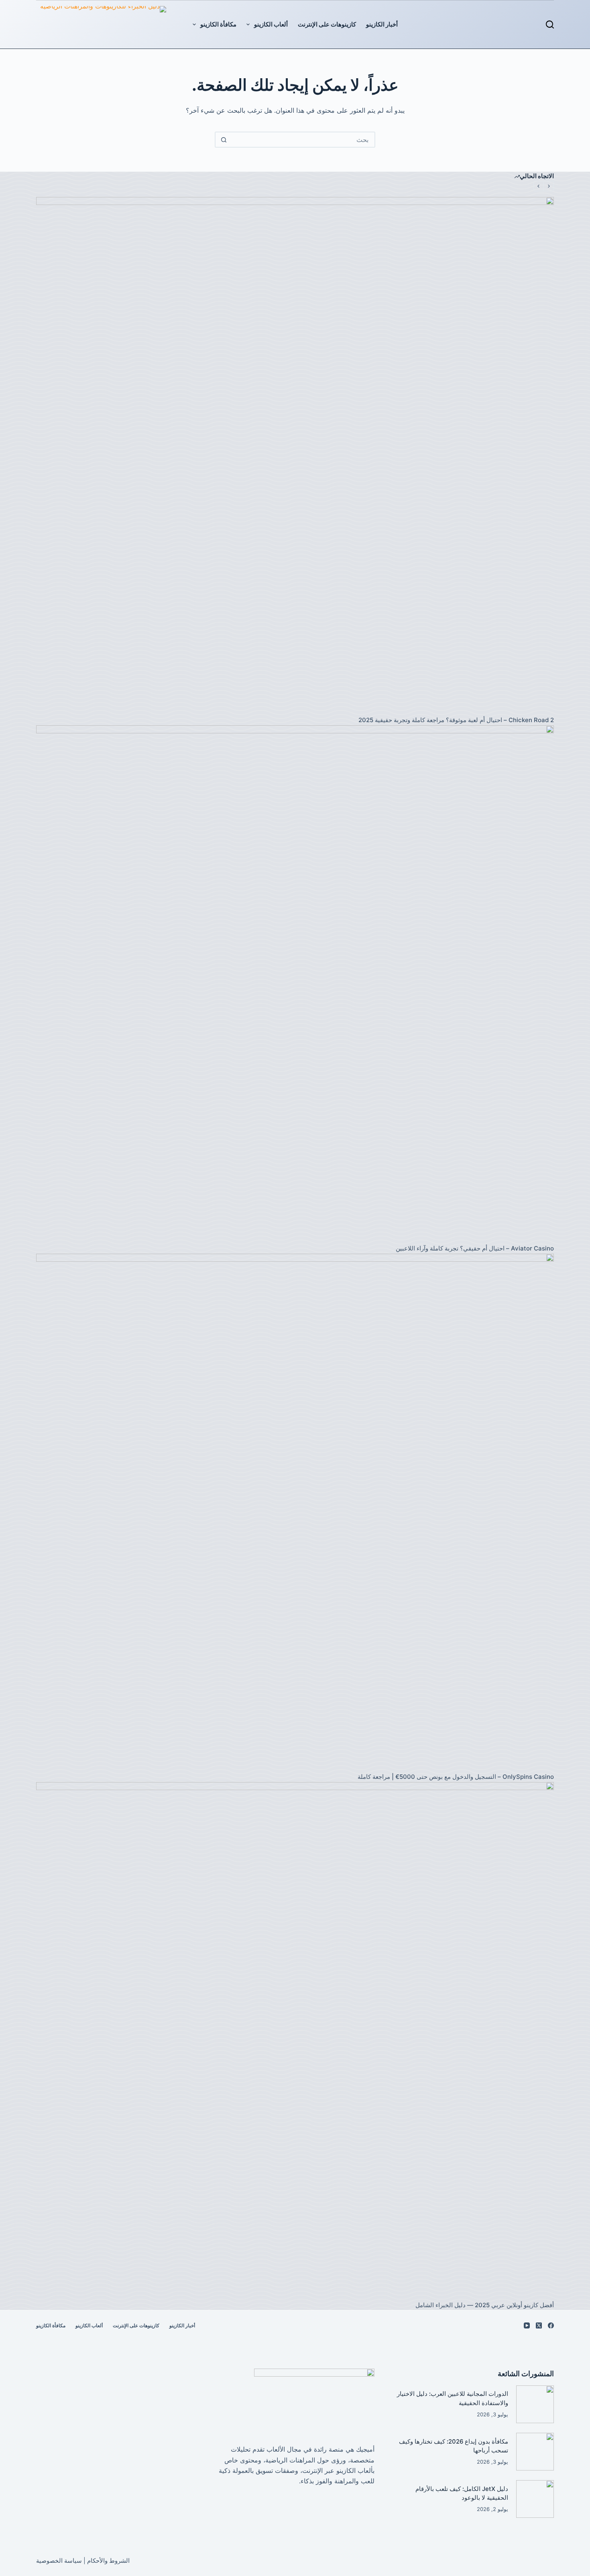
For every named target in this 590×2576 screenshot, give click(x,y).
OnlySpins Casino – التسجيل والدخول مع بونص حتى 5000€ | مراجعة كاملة (456, 1777)
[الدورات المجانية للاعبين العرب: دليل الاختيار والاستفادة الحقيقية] (535, 2404)
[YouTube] (527, 2325)
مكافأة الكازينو (218, 24)
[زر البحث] (224, 140)
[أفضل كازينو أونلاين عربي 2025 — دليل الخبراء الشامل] (295, 2041)
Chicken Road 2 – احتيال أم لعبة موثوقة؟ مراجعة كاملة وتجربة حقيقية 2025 (456, 720)
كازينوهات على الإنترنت (327, 24)
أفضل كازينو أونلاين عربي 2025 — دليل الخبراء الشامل (485, 2305)
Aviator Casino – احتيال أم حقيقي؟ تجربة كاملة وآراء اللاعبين (475, 1248)
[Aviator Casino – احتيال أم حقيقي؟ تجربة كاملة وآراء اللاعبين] (295, 984)
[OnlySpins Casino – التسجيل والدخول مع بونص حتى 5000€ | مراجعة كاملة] (295, 1512)
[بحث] (550, 24)
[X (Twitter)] (539, 2325)
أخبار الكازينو (382, 24)
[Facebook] (551, 2325)
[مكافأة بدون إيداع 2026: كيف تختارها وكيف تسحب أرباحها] (535, 2452)
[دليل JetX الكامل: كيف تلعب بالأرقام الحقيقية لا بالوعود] (535, 2499)
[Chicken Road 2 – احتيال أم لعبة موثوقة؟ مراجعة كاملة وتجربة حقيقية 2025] (295, 456)
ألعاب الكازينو (271, 24)
